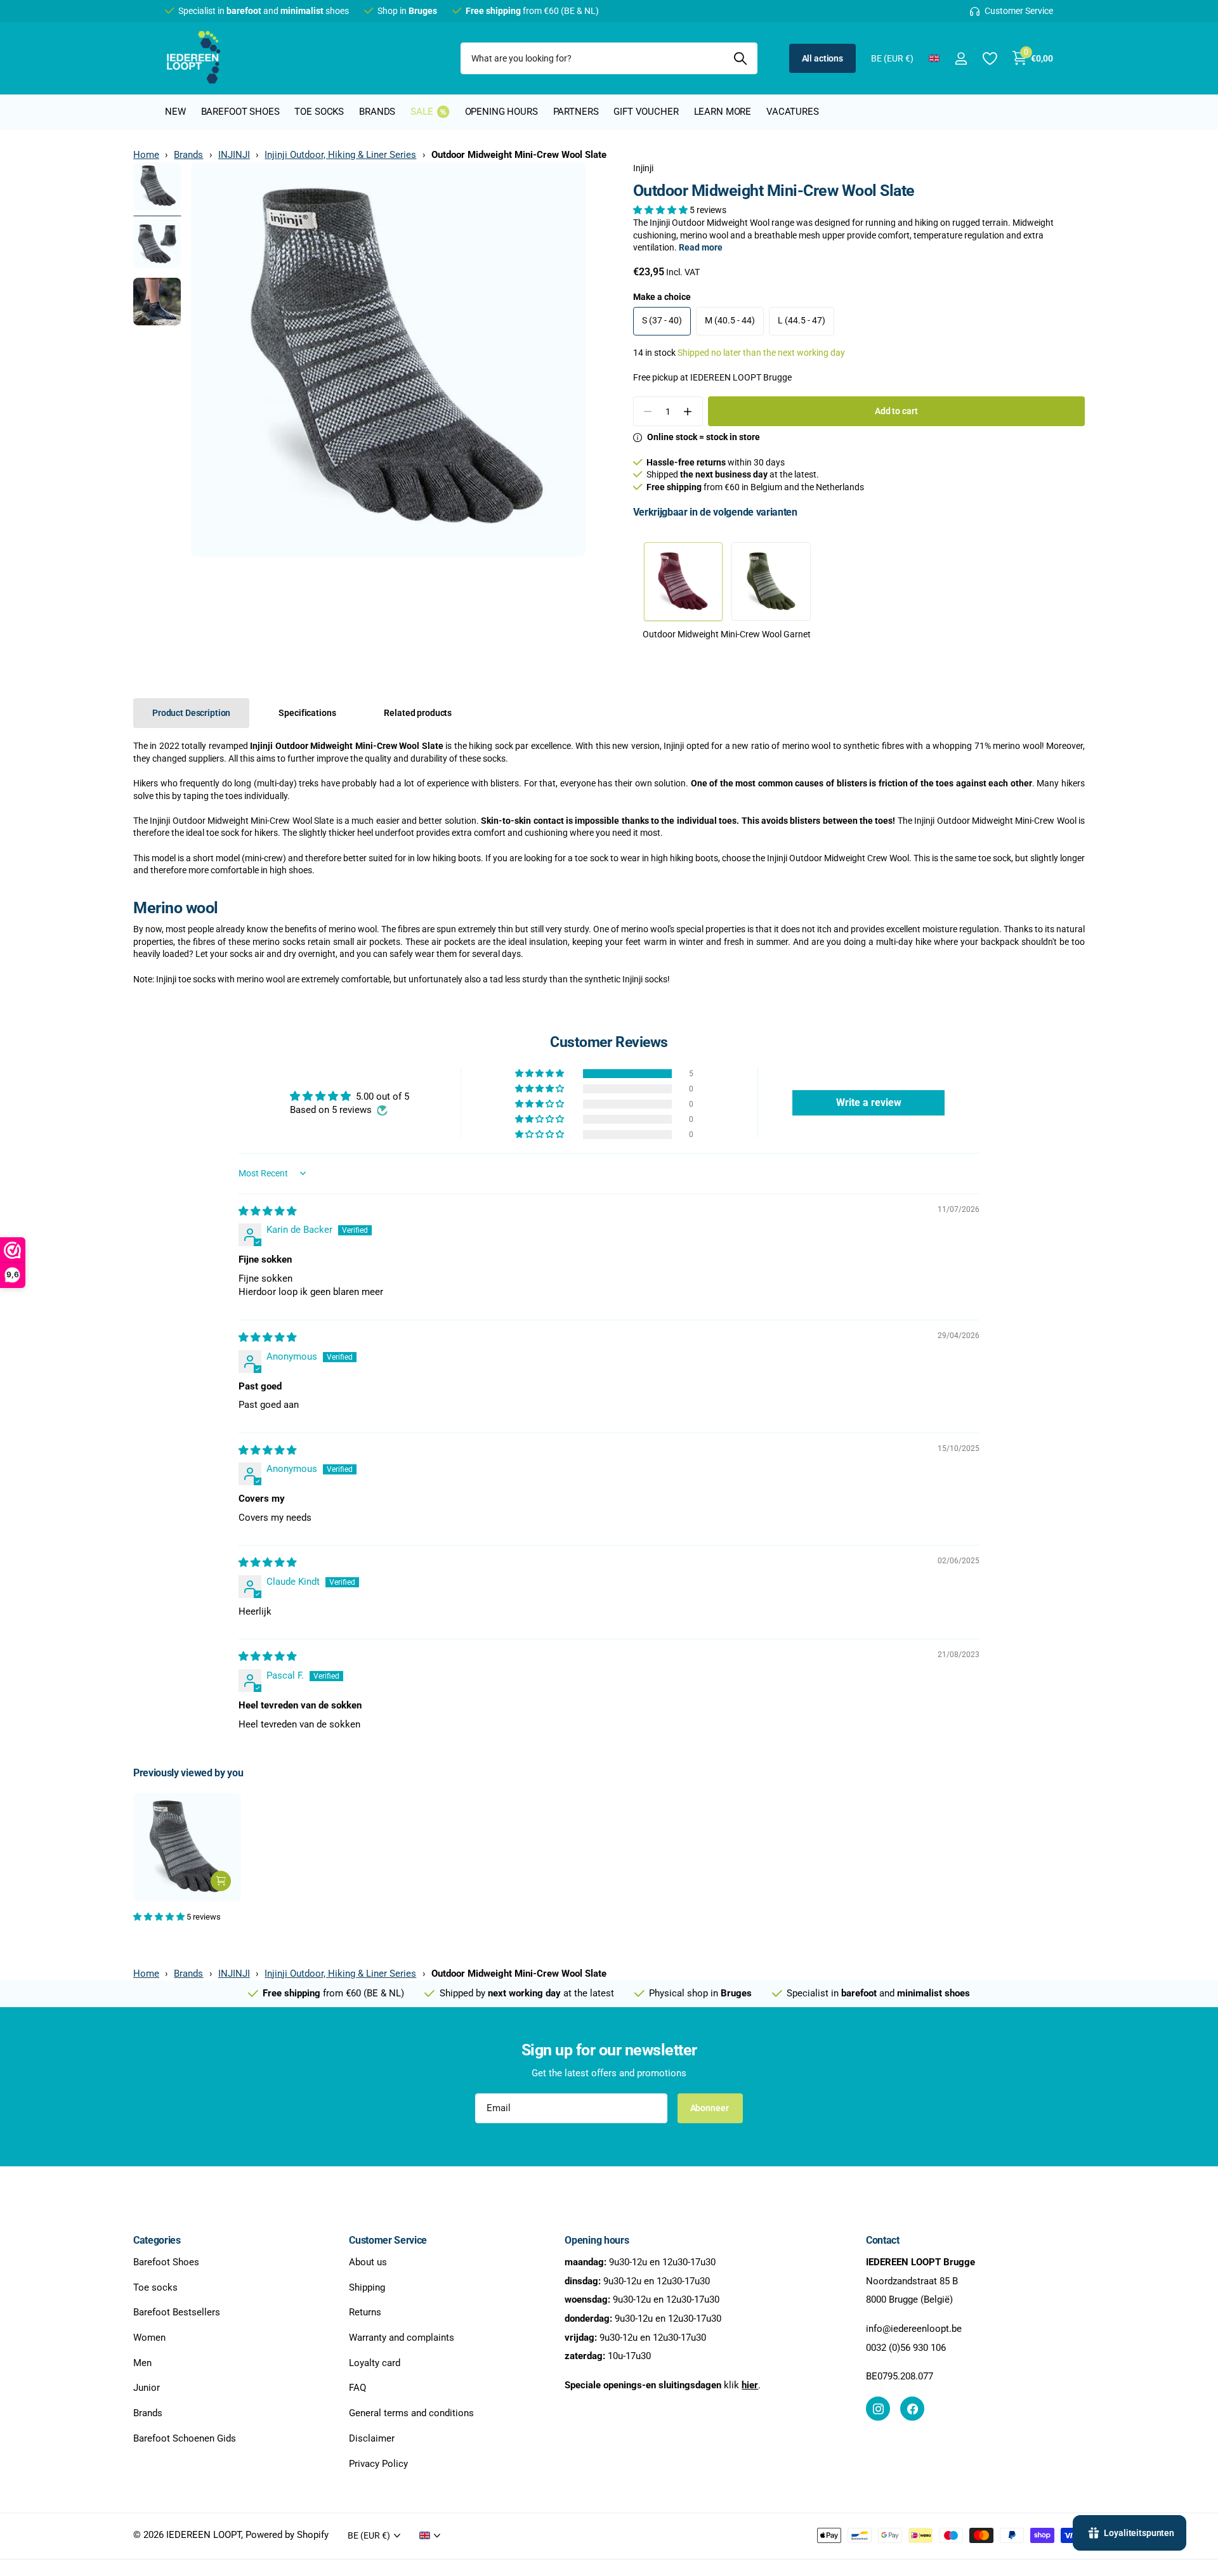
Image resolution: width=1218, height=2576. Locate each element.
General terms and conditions (411, 2413)
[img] (267, 1211)
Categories (157, 2240)
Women (149, 2338)
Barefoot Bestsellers (177, 2312)
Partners (576, 112)
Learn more (723, 112)
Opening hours (501, 112)
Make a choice (662, 297)
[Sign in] (961, 59)
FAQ (357, 2388)
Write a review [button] (869, 1103)
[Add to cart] (221, 1881)
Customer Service (388, 2240)
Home (146, 155)
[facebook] (912, 2409)
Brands (377, 112)
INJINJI (234, 155)
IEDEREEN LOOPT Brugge (741, 377)
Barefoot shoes (240, 112)
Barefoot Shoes (166, 2262)
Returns (365, 2312)
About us (368, 2262)
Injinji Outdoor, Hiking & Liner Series (340, 155)
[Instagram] (878, 2409)
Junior (147, 2388)
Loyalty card (375, 2362)
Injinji (643, 168)
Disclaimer (372, 2438)
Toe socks (319, 112)
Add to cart (896, 411)
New (175, 112)
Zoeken (740, 58)
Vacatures (793, 112)
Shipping (367, 2287)
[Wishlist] (989, 59)
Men (142, 2362)
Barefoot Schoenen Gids (185, 2438)
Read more (701, 247)
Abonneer (710, 2108)
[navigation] (157, 186)
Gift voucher (646, 112)
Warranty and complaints (402, 2338)
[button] (661, 210)
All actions (822, 58)
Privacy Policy (378, 2463)
